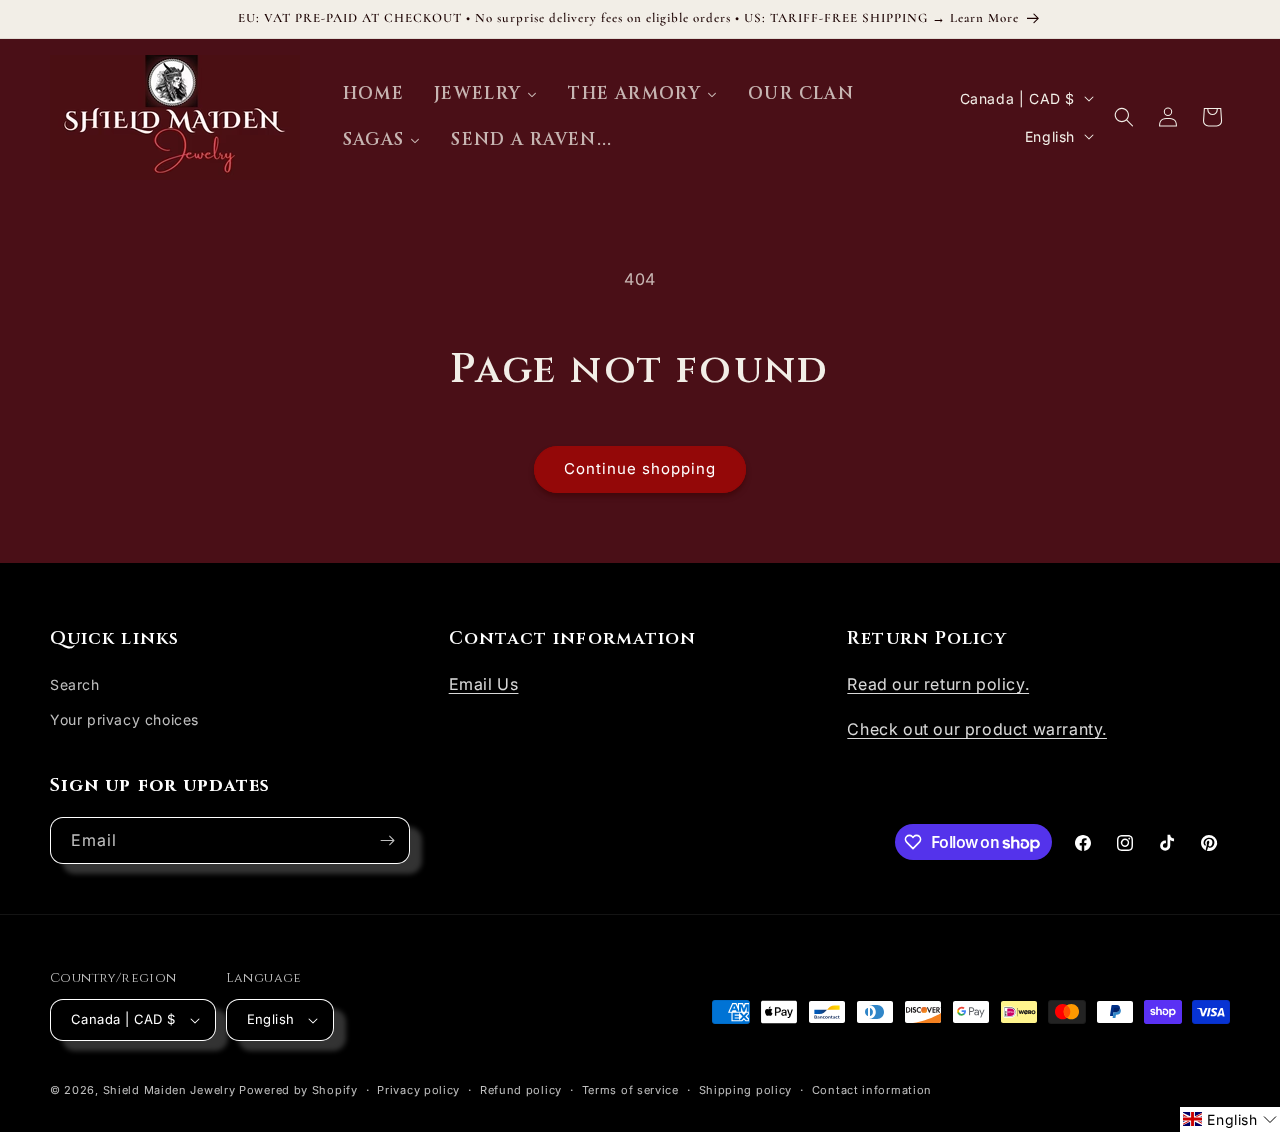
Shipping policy (746, 1090)
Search (75, 684)
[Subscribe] (387, 840)
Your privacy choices (124, 719)
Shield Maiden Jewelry (169, 1090)
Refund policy (521, 1090)
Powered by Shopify (298, 1090)
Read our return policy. (938, 684)
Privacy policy (418, 1090)
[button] (1124, 117)
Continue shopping (640, 468)
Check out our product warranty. (977, 729)
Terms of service (630, 1090)
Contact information (872, 1090)
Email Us (484, 684)
